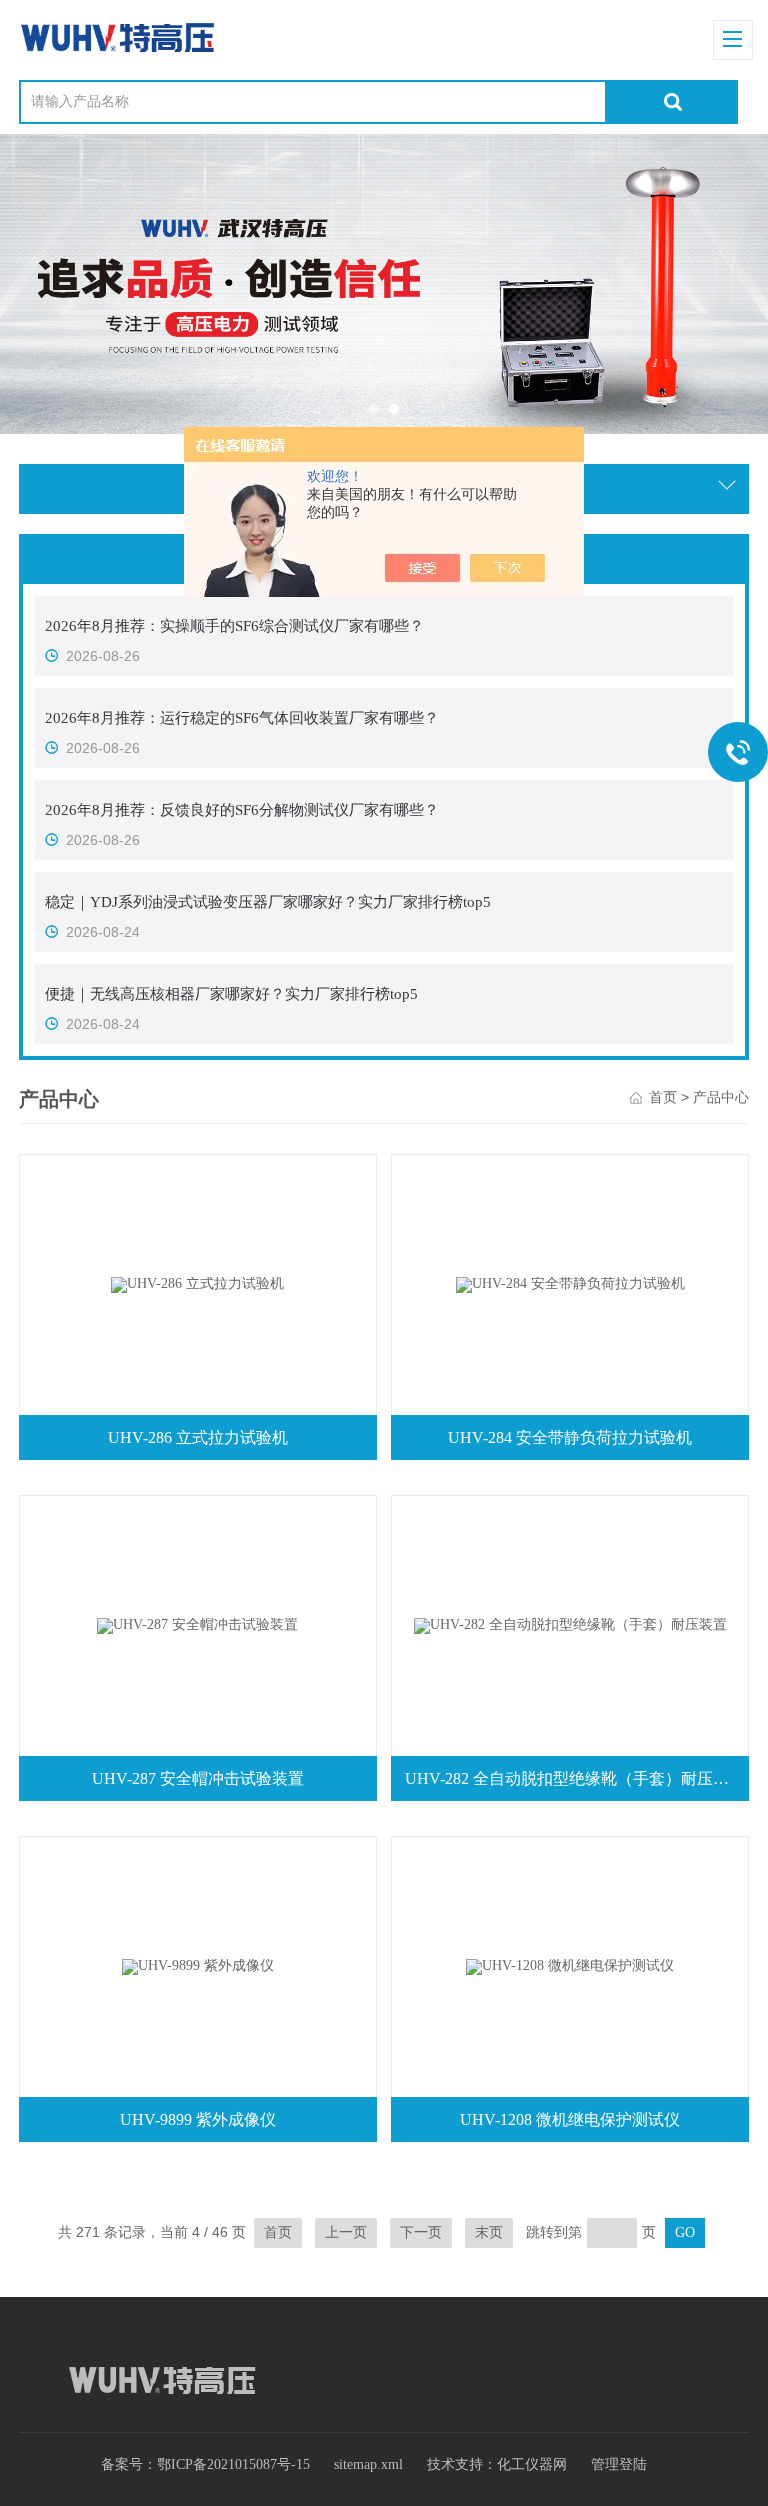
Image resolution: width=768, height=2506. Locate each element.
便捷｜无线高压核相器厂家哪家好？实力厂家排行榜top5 (231, 994)
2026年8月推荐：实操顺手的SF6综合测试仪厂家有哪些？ (234, 626)
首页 (663, 1097)
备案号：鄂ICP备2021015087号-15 (205, 2464)
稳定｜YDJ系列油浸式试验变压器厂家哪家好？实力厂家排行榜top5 (268, 902)
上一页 (346, 2232)
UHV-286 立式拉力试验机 (198, 1437)
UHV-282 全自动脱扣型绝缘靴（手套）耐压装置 (575, 1778)
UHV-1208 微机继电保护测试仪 (570, 2119)
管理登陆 (619, 2464)
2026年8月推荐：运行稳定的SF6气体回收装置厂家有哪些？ (242, 718)
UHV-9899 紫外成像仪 (198, 2119)
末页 (489, 2232)
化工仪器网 (532, 2464)
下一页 (421, 2232)
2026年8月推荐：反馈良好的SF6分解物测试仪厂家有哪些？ (242, 810)
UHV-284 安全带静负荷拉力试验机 (570, 1437)
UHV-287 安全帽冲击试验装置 (198, 1778)
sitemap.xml (368, 2464)
